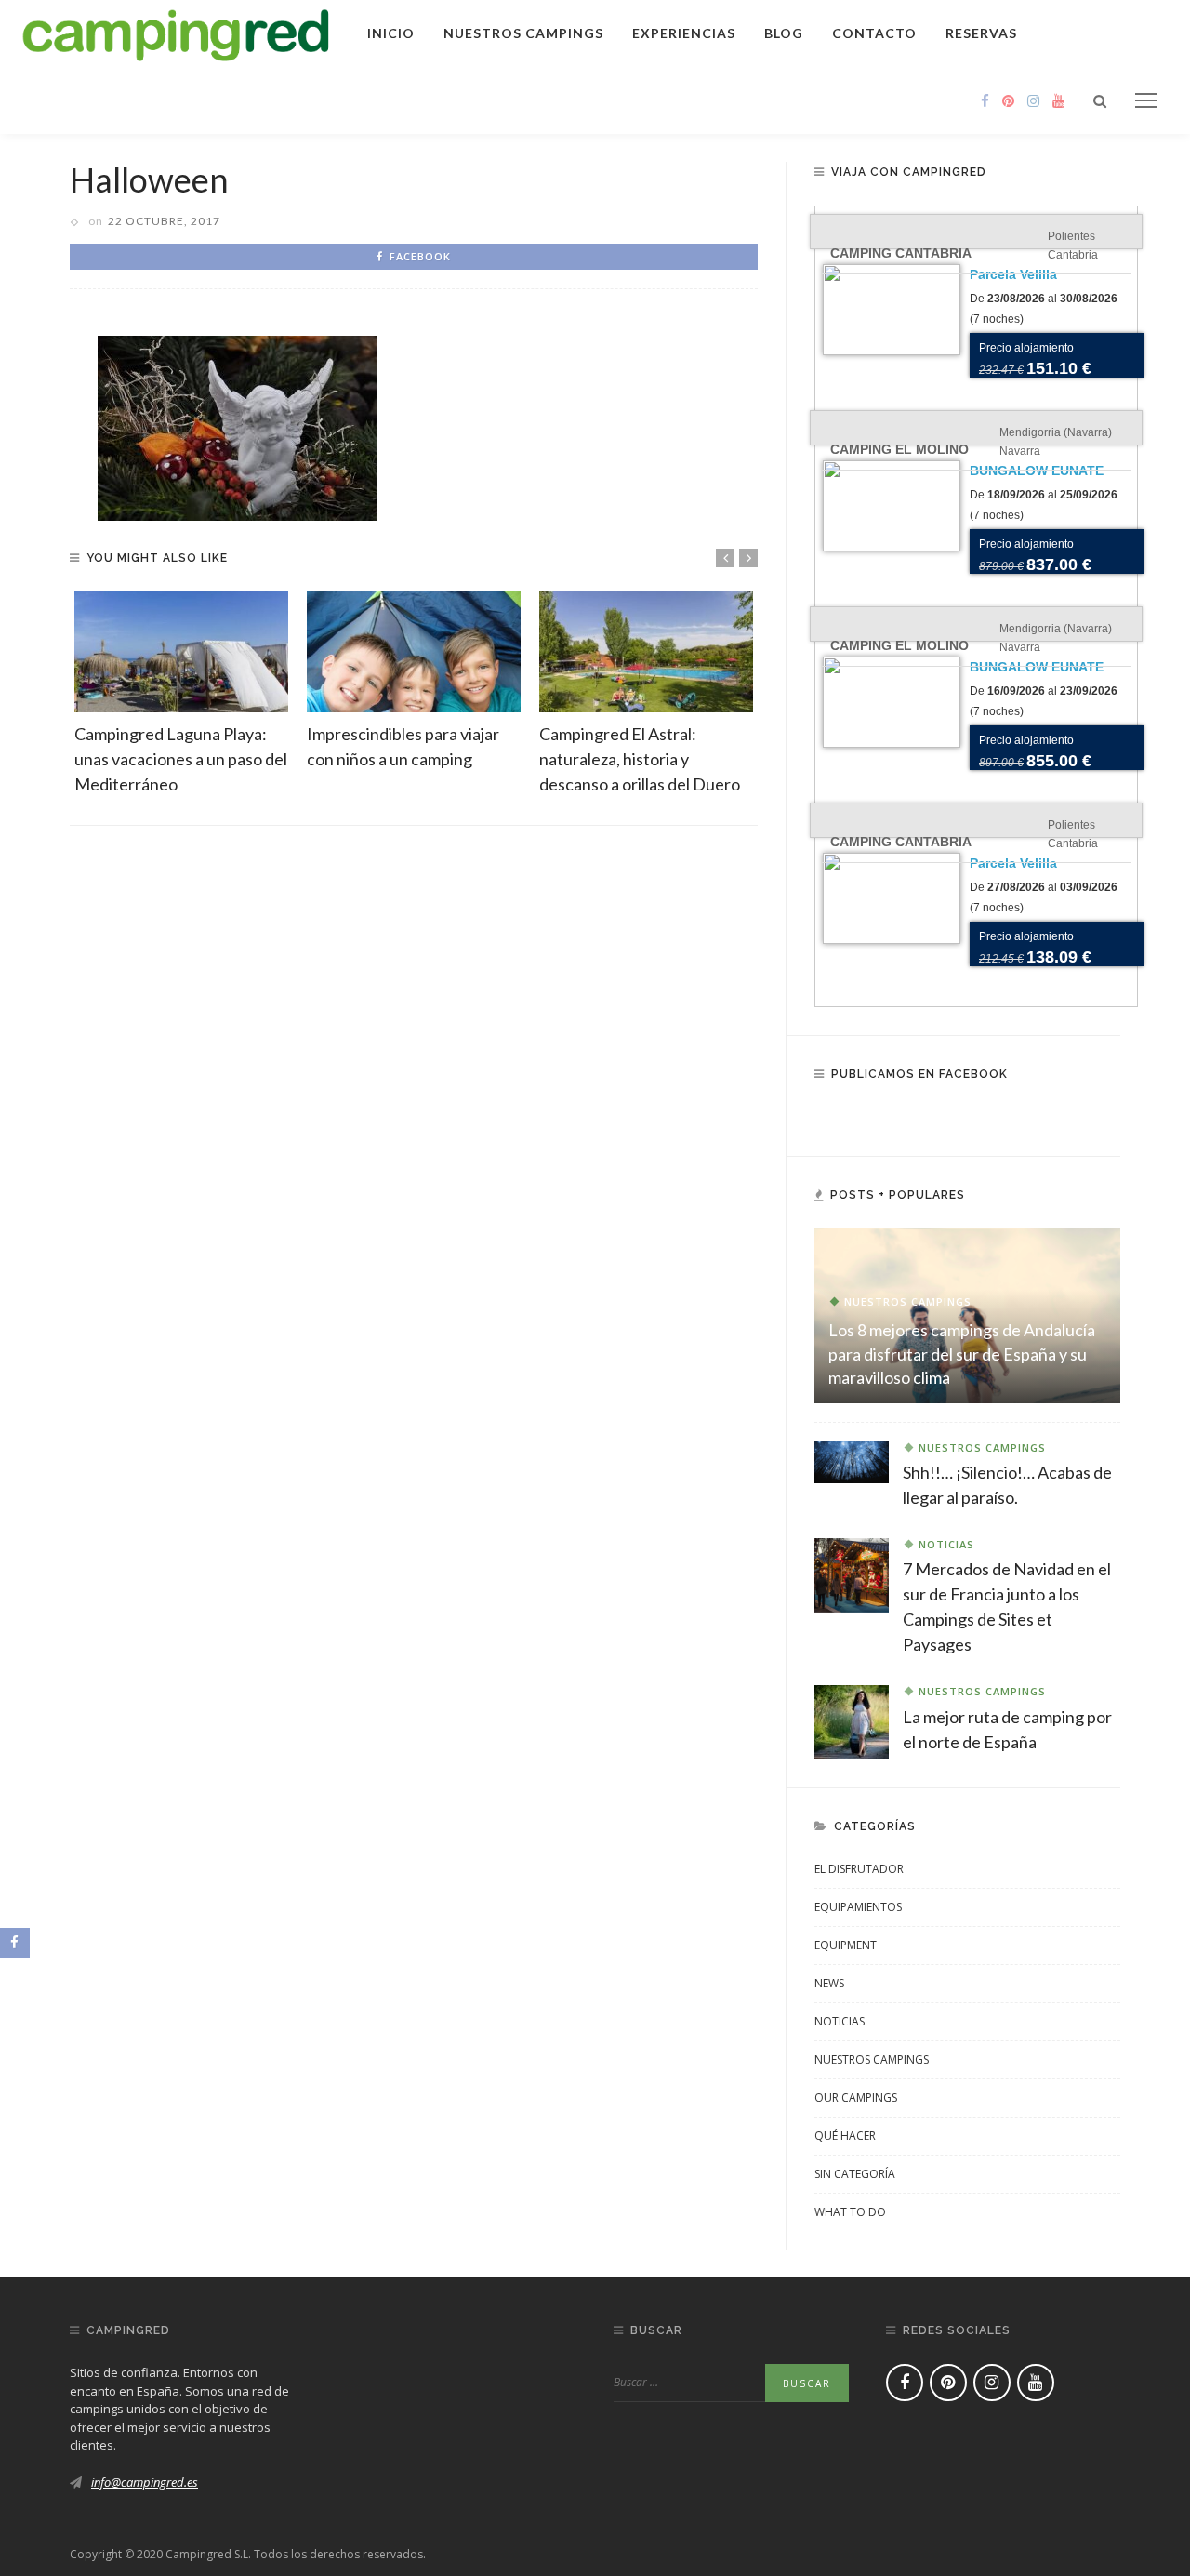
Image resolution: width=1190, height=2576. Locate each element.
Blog (784, 33)
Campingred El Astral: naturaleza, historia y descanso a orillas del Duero (640, 759)
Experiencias (684, 33)
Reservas (981, 33)
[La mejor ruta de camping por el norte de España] (852, 1720)
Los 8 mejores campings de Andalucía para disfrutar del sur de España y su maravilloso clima (962, 1353)
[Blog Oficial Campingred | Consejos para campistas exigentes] (176, 32)
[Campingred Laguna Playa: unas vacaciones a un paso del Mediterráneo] (181, 651)
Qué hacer (845, 2136)
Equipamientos (858, 1907)
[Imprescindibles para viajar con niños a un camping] (414, 651)
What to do (850, 2212)
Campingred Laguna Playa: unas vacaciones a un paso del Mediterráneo (181, 759)
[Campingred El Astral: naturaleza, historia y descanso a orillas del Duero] (646, 651)
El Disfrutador (859, 1869)
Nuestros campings (523, 33)
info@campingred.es (145, 2482)
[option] (181, 694)
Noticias (946, 1544)
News (829, 1983)
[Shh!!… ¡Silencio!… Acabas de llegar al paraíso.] (852, 1461)
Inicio (391, 33)
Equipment (846, 1945)
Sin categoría (855, 2174)
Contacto (874, 33)
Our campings (856, 2098)
